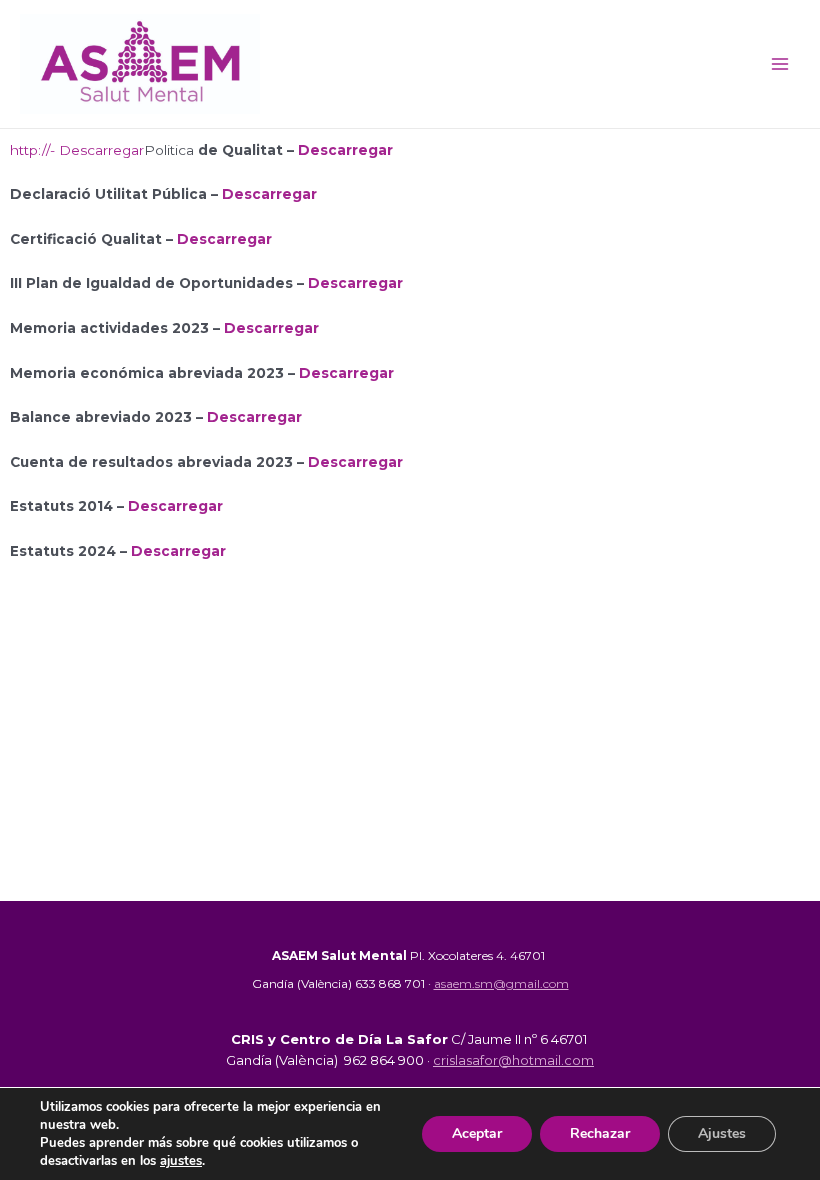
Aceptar (477, 1133)
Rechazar (600, 1133)
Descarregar (345, 150)
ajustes (181, 1161)
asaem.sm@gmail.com (501, 983)
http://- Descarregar (77, 150)
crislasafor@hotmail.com (513, 1060)
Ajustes (722, 1133)
